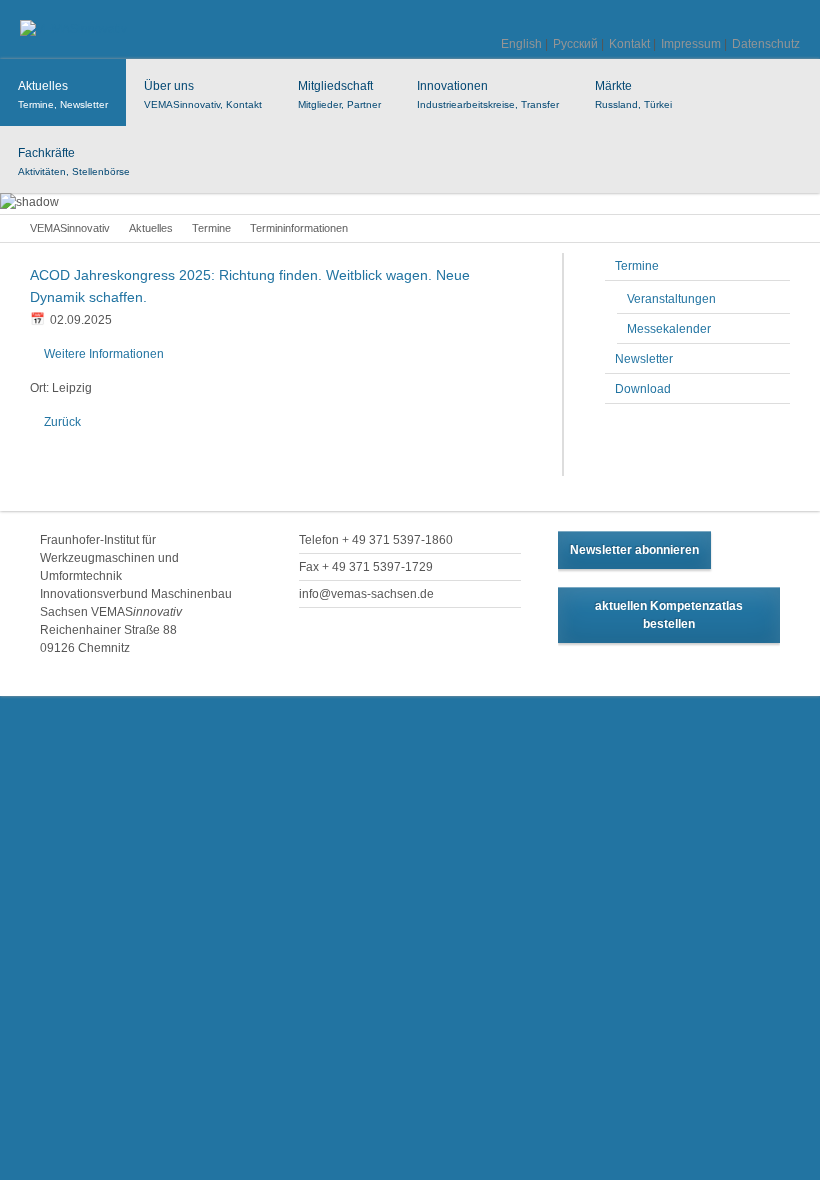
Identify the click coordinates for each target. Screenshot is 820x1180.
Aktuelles (63, 94)
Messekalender (669, 329)
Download (643, 389)
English (521, 44)
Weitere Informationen (104, 354)
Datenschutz (766, 44)
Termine (211, 228)
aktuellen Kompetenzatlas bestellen (669, 615)
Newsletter (644, 359)
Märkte (633, 94)
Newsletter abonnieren (634, 550)
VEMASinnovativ (70, 228)
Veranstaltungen (671, 299)
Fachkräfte (74, 161)
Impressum (691, 44)
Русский (575, 44)
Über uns (203, 94)
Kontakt (629, 44)
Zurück (62, 422)
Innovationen (488, 94)
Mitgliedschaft (339, 94)
